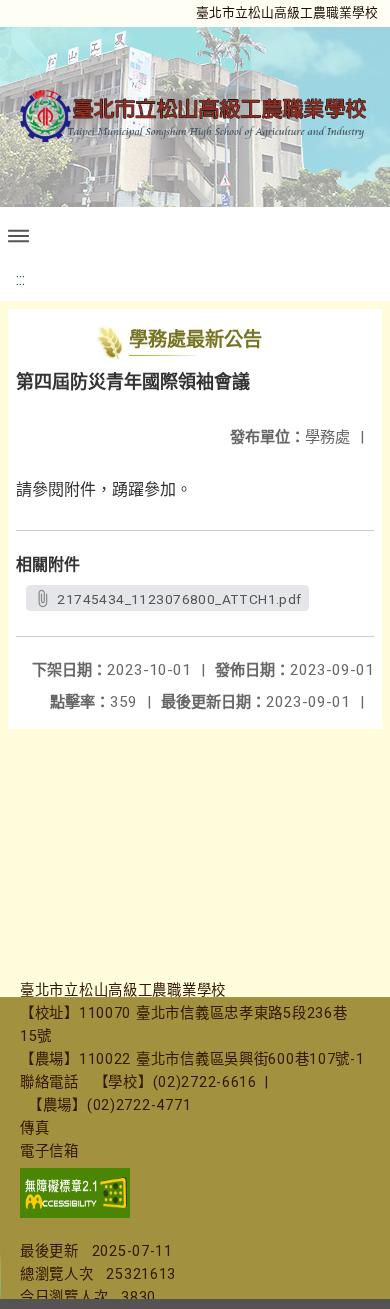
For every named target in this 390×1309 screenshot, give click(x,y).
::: (20, 279)
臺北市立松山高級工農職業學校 (287, 12)
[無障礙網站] (75, 1213)
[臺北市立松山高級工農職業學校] (195, 116)
